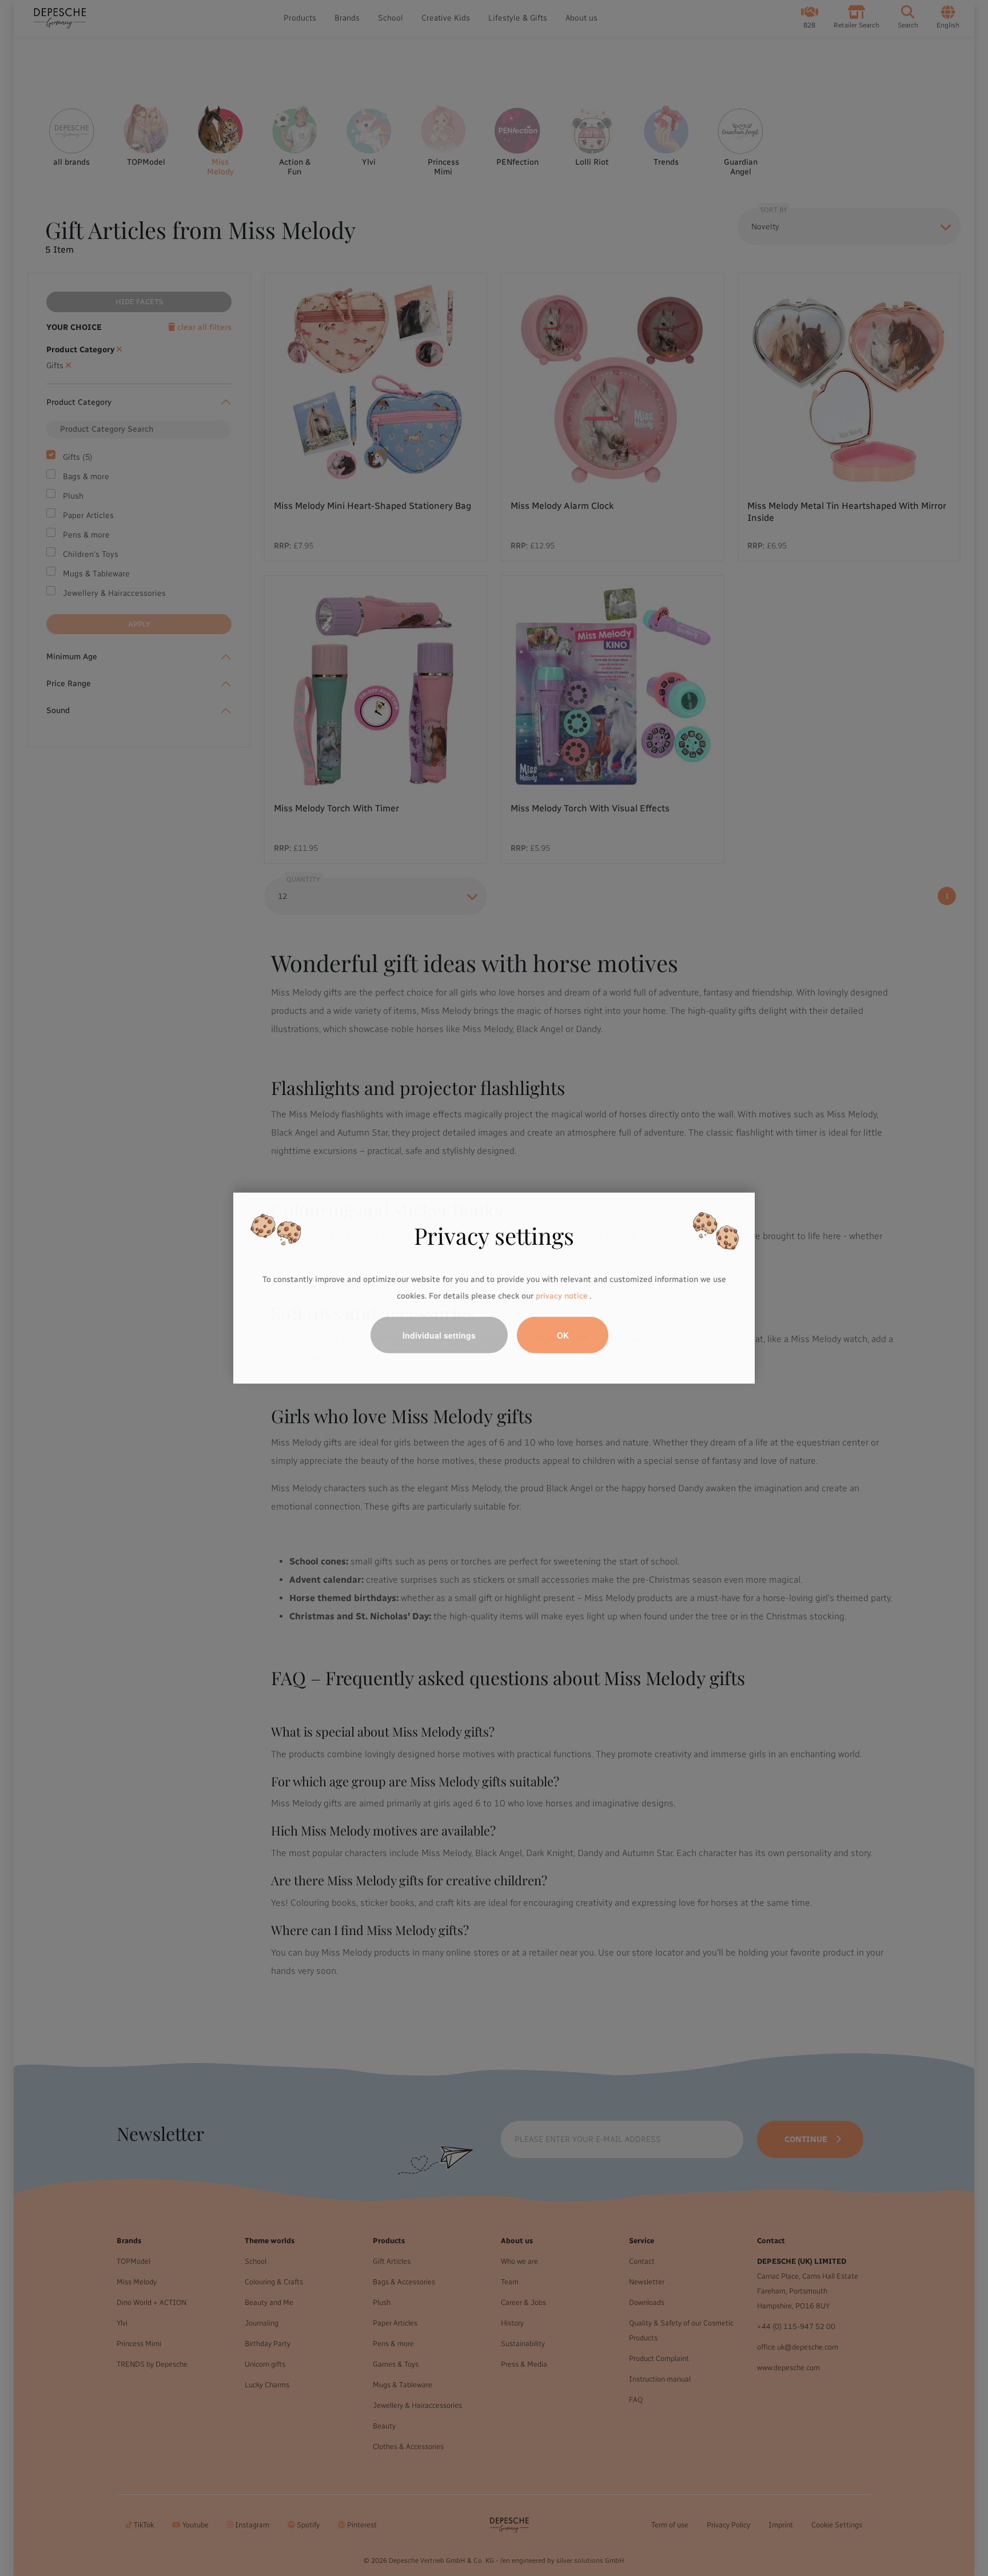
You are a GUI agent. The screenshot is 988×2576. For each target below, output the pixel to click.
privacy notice (561, 1296)
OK (563, 1335)
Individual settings (439, 1335)
